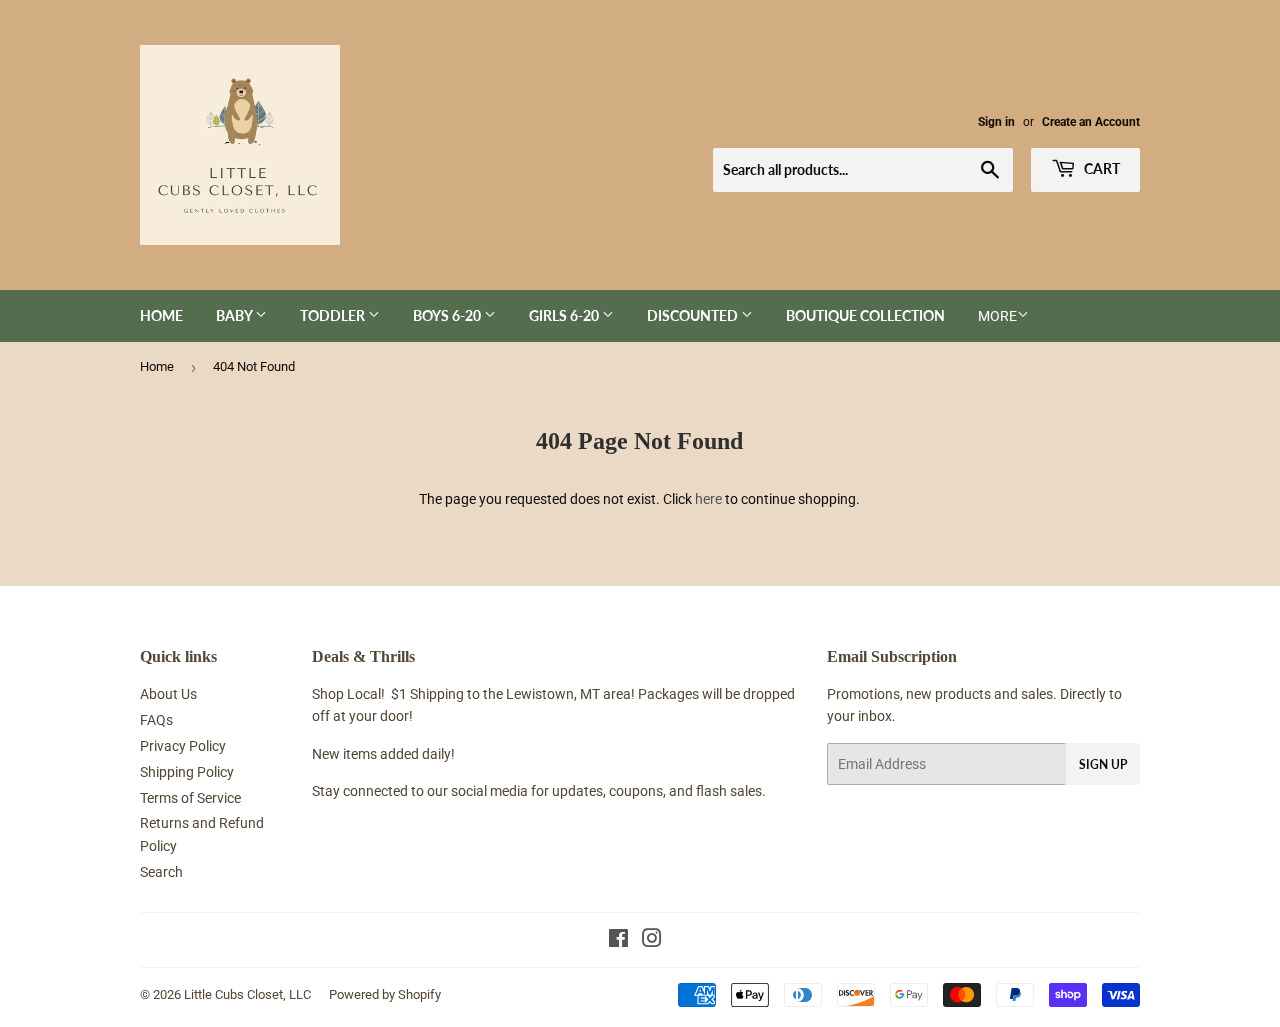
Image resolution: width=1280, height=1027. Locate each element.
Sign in (996, 122)
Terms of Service (190, 798)
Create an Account (1091, 122)
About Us (168, 694)
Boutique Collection (865, 315)
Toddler (334, 315)
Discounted (694, 315)
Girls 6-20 (565, 315)
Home (161, 315)
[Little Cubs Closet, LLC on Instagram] (652, 941)
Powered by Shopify (385, 994)
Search (161, 872)
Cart (1100, 168)
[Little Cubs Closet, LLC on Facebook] (618, 941)
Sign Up (1103, 764)
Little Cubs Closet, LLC (247, 994)
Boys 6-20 (448, 315)
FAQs (156, 720)
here (708, 499)
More (997, 316)
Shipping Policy (187, 772)
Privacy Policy (183, 746)
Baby (235, 315)
